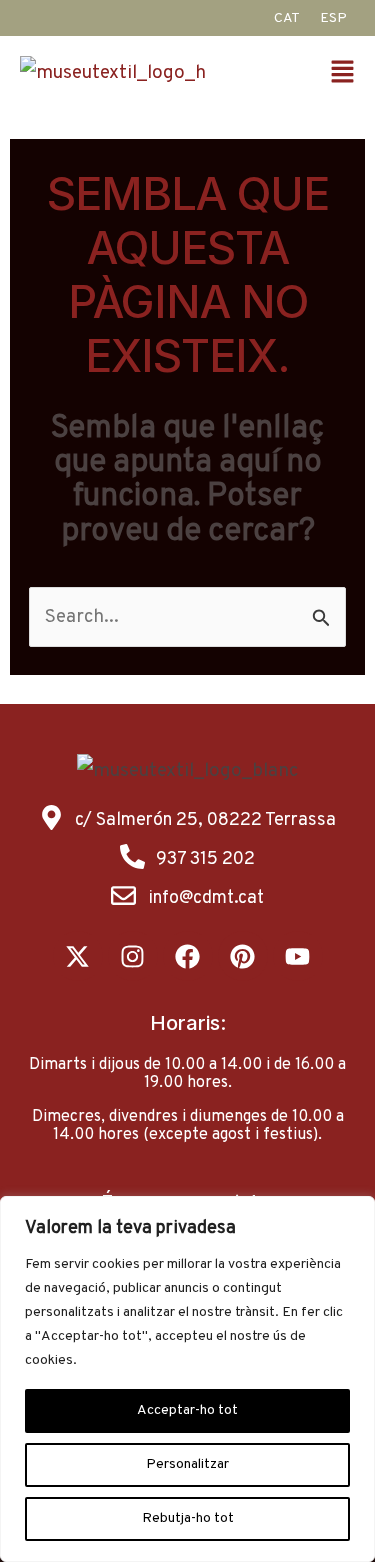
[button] (348, 74)
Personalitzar (187, 1464)
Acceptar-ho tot (187, 1410)
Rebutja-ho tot (188, 1518)
